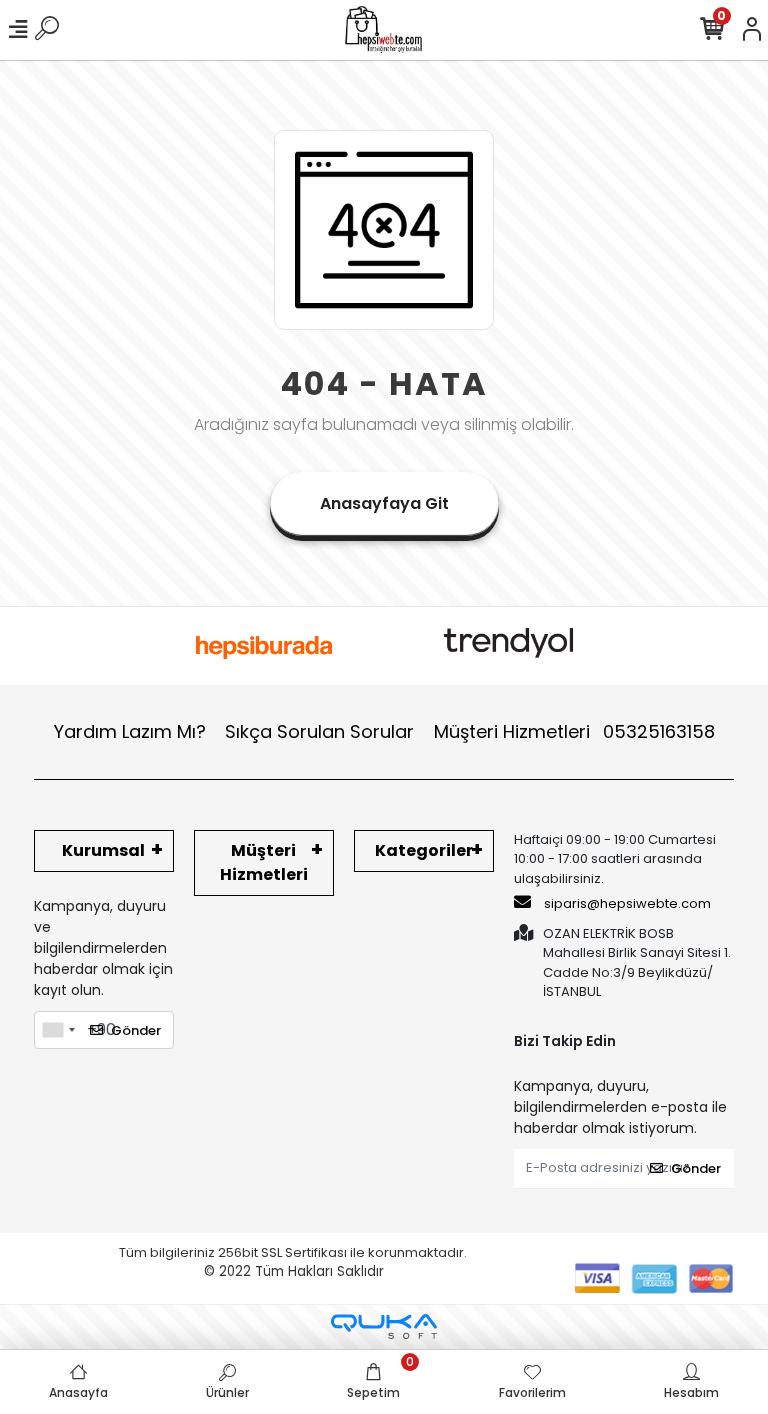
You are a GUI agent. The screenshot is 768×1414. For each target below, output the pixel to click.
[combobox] (58, 1030)
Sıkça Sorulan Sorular (319, 731)
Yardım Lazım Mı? (130, 731)
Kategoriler (424, 850)
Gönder (136, 1030)
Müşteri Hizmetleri (574, 731)
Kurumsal (103, 850)
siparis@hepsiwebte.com (627, 903)
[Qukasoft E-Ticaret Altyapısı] (384, 1326)
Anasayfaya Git (384, 503)
